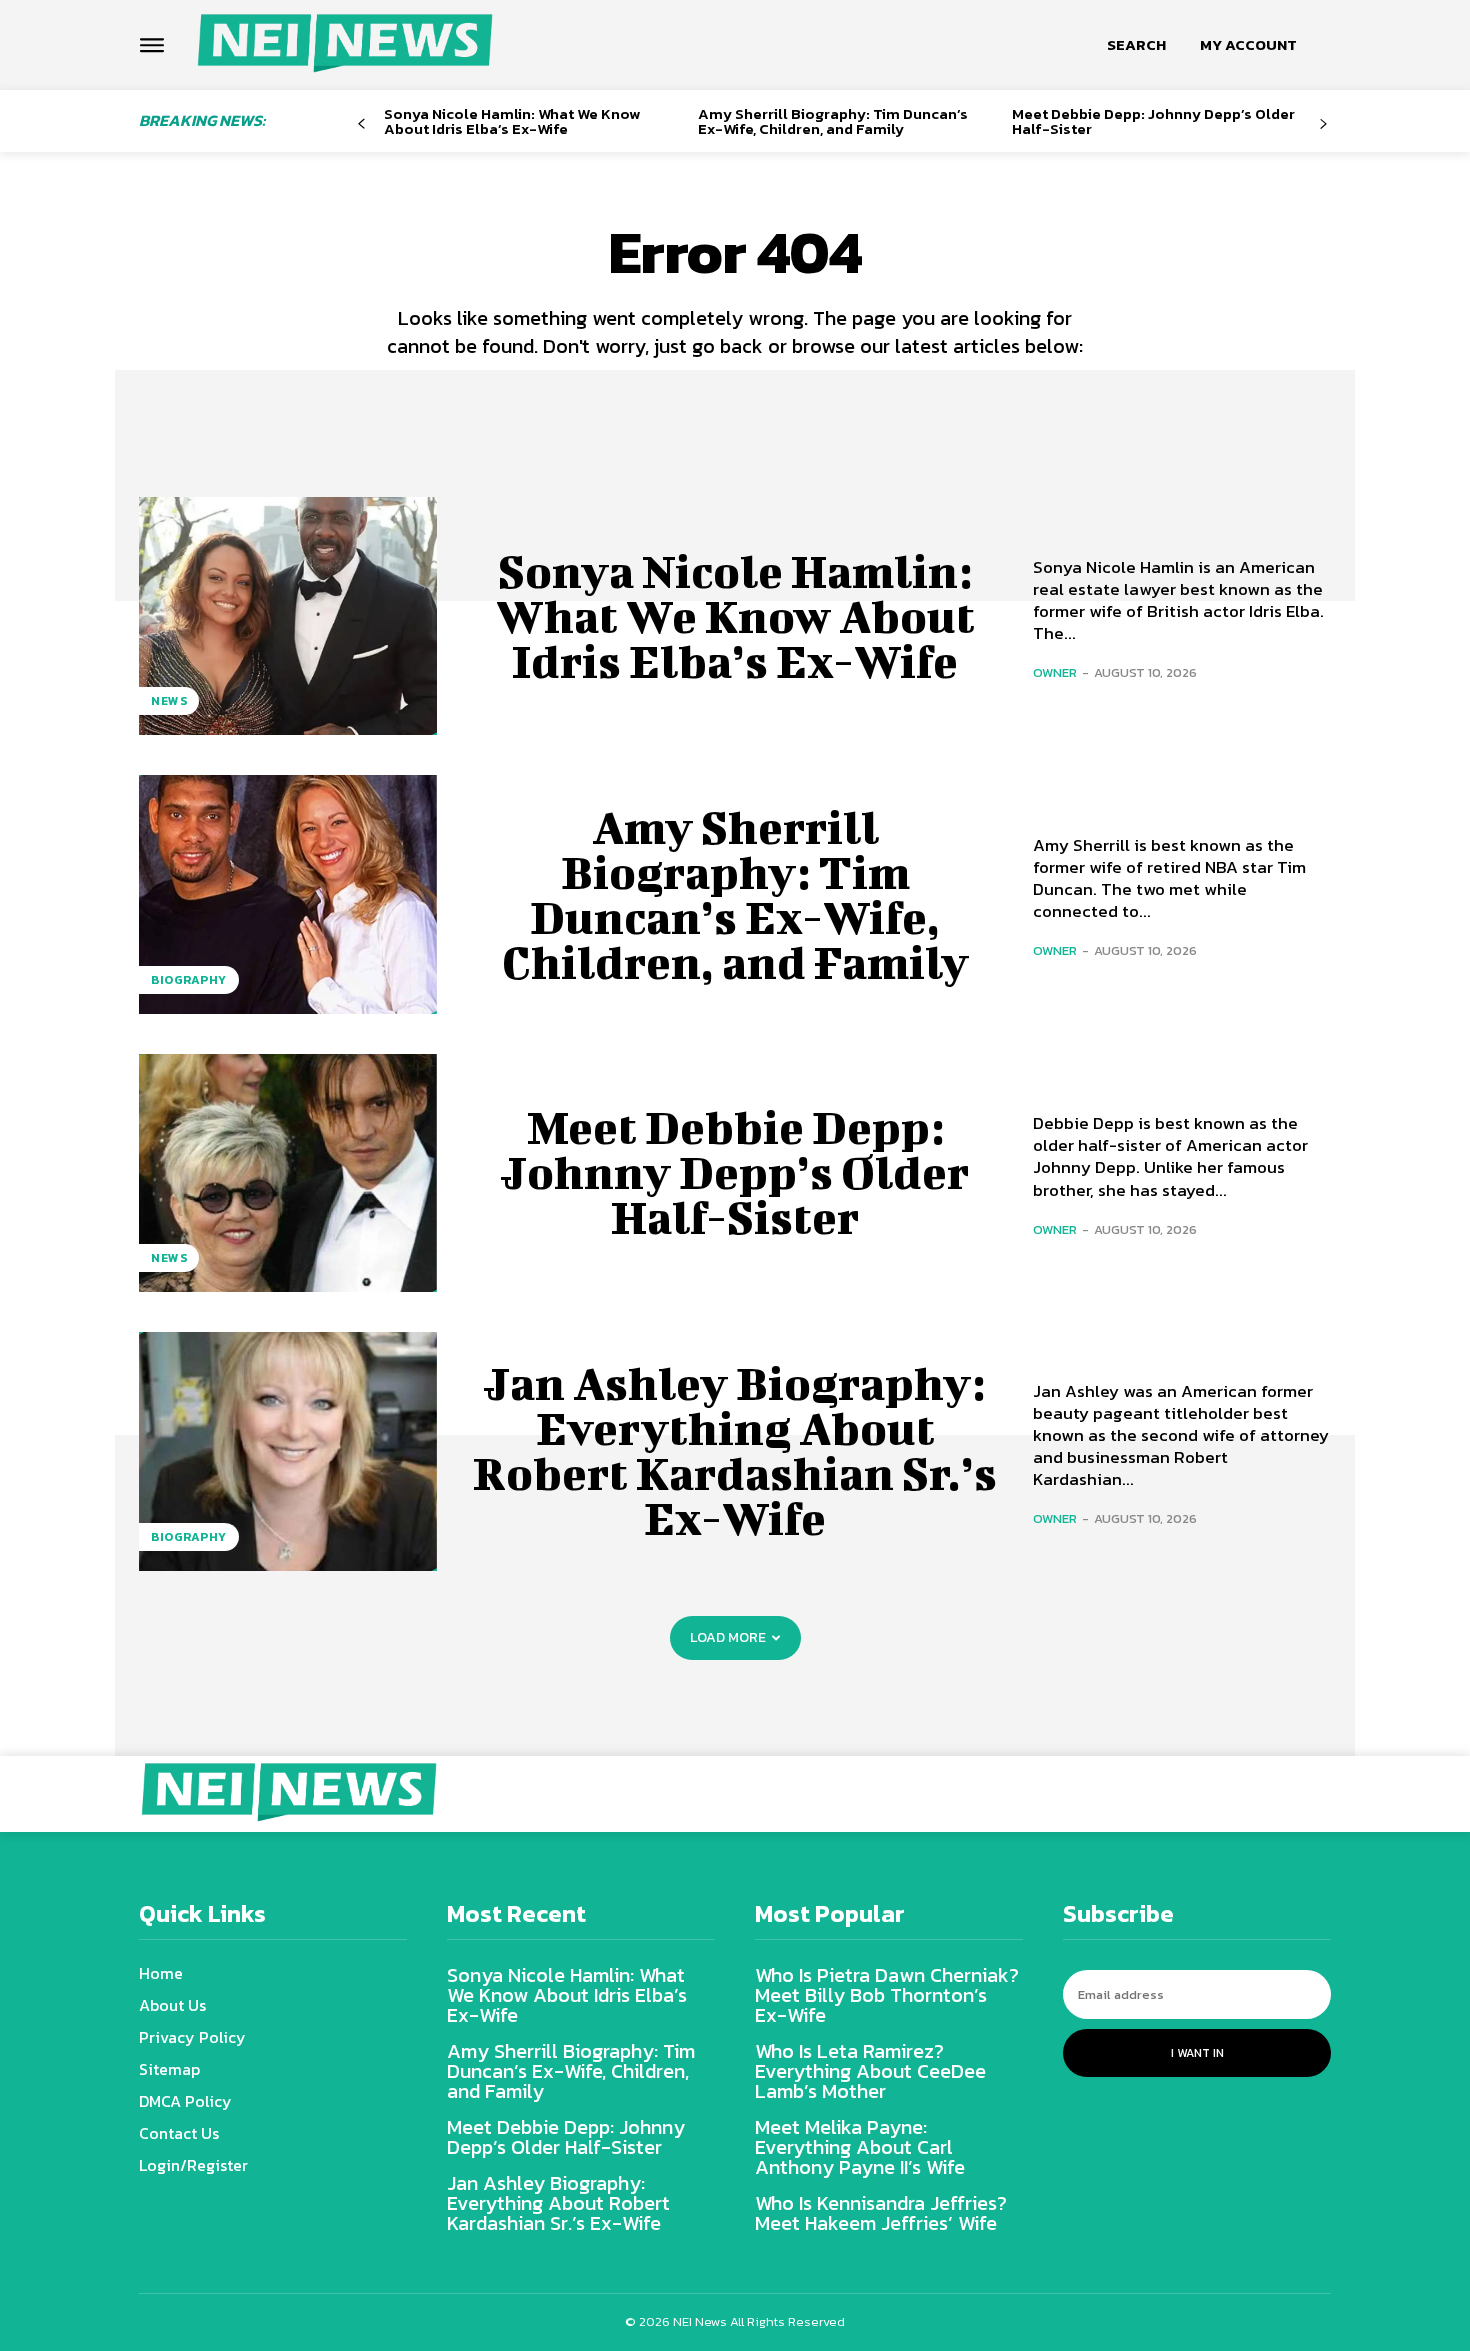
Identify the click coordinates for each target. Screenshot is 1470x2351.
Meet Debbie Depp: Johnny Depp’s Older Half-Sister (1153, 121)
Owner (1055, 672)
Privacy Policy (192, 2037)
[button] (1136, 45)
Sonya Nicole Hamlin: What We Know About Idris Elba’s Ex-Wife (512, 121)
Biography (189, 980)
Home (161, 1973)
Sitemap (169, 2069)
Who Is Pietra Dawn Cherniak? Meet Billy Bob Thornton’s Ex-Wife (887, 1995)
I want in (1197, 2053)
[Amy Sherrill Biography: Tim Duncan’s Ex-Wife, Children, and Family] (288, 894)
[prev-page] (361, 124)
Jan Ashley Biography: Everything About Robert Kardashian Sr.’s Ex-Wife (735, 1450)
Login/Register (193, 2165)
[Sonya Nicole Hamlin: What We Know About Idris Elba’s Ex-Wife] (288, 616)
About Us (172, 2005)
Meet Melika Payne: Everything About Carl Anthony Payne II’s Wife (860, 2147)
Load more (728, 1637)
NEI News (701, 2321)
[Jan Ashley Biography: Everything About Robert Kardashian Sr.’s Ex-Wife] (288, 1451)
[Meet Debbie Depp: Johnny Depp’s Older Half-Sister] (288, 1173)
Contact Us (179, 2133)
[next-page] (1323, 124)
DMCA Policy (185, 2101)
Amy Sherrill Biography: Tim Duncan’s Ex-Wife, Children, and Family (833, 121)
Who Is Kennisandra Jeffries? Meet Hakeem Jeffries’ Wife (881, 2213)
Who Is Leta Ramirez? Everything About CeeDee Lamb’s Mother (870, 2071)
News (169, 701)
